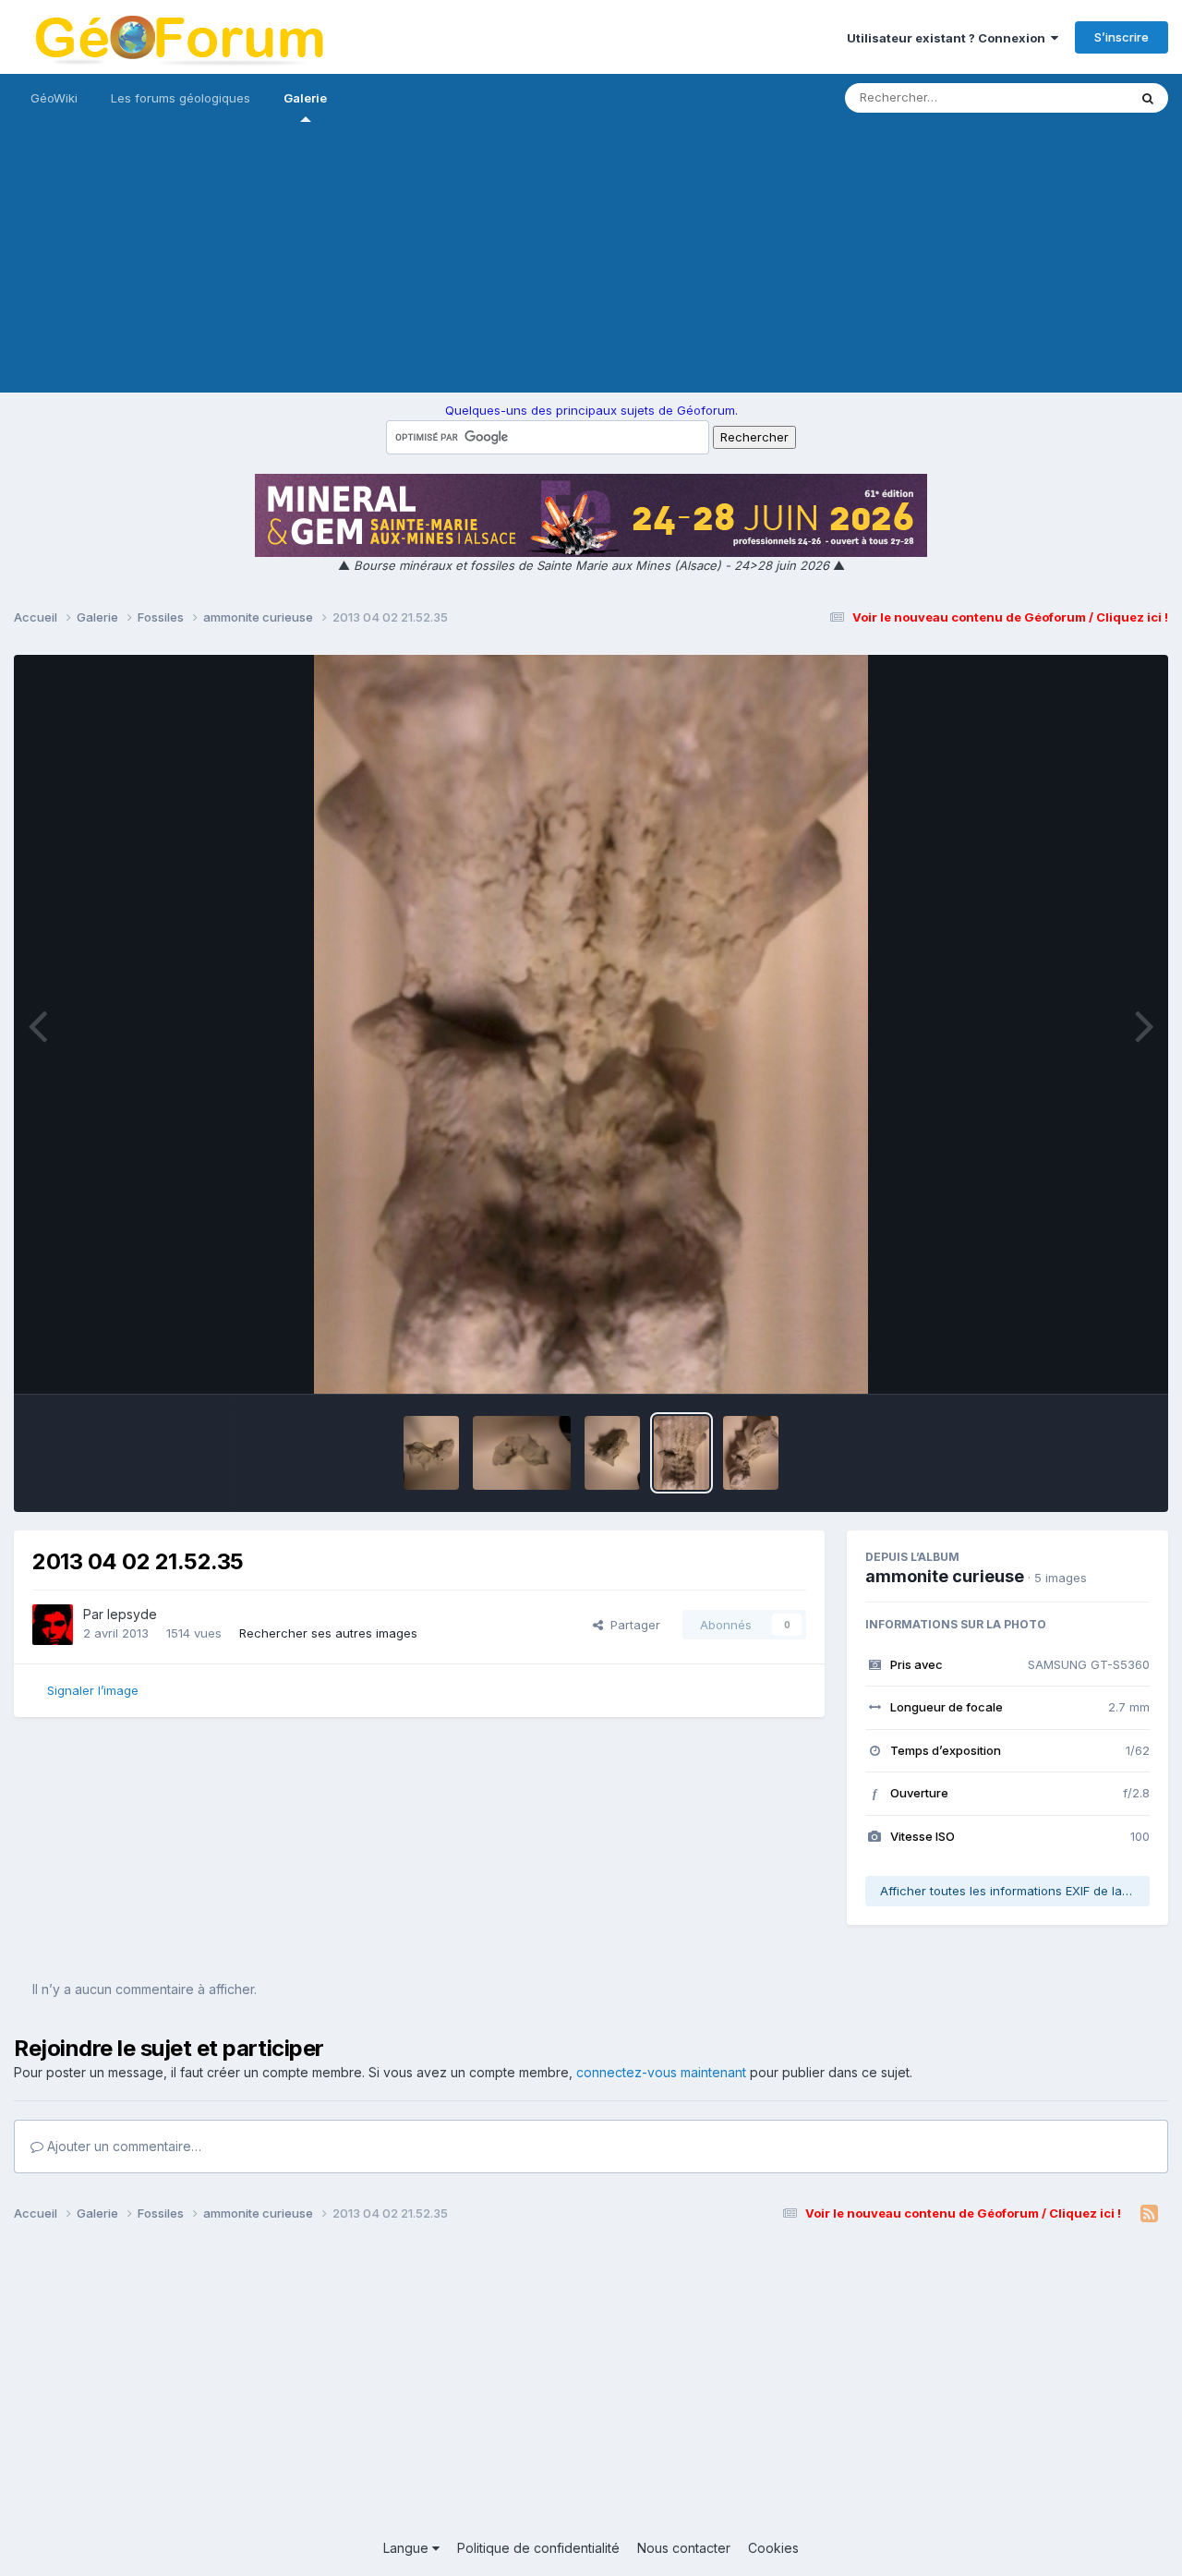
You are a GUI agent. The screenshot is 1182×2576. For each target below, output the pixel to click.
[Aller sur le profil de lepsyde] (53, 1625)
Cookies (773, 2548)
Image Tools (1092, 1361)
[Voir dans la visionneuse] (591, 1024)
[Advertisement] (591, 263)
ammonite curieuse (945, 1576)
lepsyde (132, 1614)
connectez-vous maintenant (661, 2072)
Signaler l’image (93, 1690)
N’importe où (1067, 97)
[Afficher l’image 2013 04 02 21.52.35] (681, 1453)
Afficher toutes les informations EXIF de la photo (1015, 1891)
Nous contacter (684, 2548)
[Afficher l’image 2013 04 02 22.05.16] (612, 1453)
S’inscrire (1122, 37)
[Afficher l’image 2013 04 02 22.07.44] (522, 1453)
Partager (632, 1625)
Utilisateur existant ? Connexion (949, 38)
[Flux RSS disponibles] (1149, 2214)
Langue (408, 2548)
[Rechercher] (1148, 98)
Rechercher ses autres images (328, 1633)
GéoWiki (54, 98)
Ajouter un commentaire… (122, 2146)
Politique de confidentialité (538, 2548)
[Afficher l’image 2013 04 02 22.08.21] (431, 1453)
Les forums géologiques (181, 98)
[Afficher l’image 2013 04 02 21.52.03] (751, 1453)
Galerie (305, 98)
